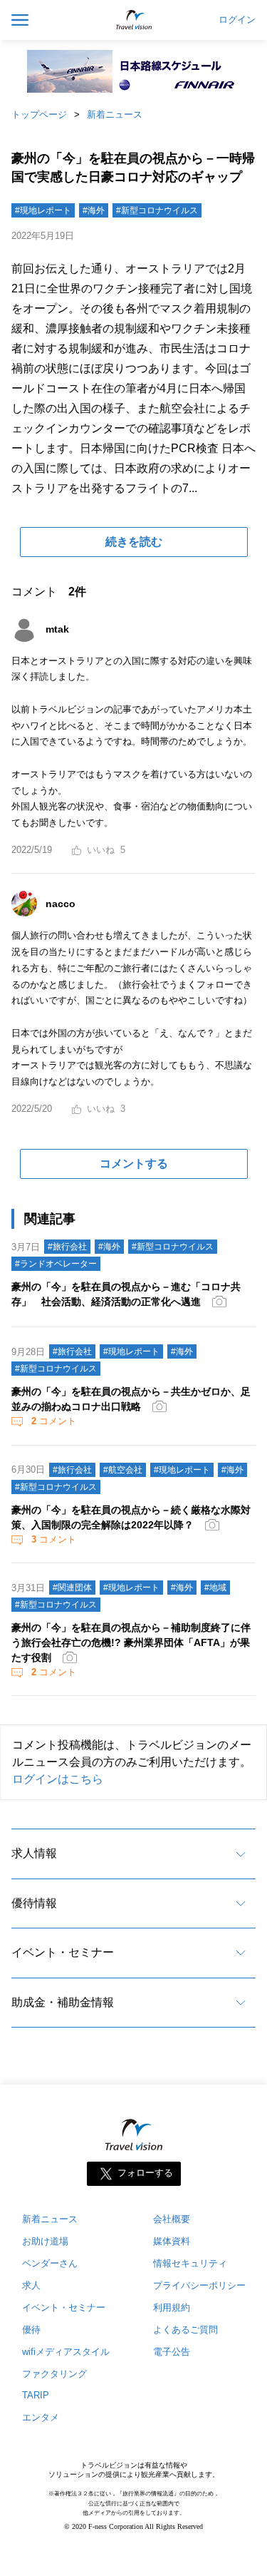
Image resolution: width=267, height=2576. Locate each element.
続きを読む (134, 542)
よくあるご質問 (185, 2330)
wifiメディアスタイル (66, 2352)
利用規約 (172, 2307)
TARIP (36, 2395)
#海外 (94, 210)
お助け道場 (45, 2241)
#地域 (215, 1588)
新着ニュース (115, 114)
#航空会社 (123, 1470)
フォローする (145, 2173)
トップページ (39, 114)
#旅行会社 (67, 1247)
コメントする (134, 1164)
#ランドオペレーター (56, 1264)
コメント (54, 1421)
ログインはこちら (58, 1779)
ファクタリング (54, 2374)
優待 (31, 2330)
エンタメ (41, 2417)
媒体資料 (172, 2241)
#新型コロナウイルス (157, 210)
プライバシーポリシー (199, 2285)
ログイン (237, 20)
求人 (31, 2285)
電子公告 (172, 2352)
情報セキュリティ (190, 2263)
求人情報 (34, 1853)
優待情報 (34, 1903)
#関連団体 (72, 1588)
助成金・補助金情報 (63, 2002)
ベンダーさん (50, 2263)
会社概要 (172, 2219)
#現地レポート (43, 210)
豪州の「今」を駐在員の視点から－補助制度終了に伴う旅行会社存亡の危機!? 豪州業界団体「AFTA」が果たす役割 (131, 1642)
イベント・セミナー (63, 1952)
